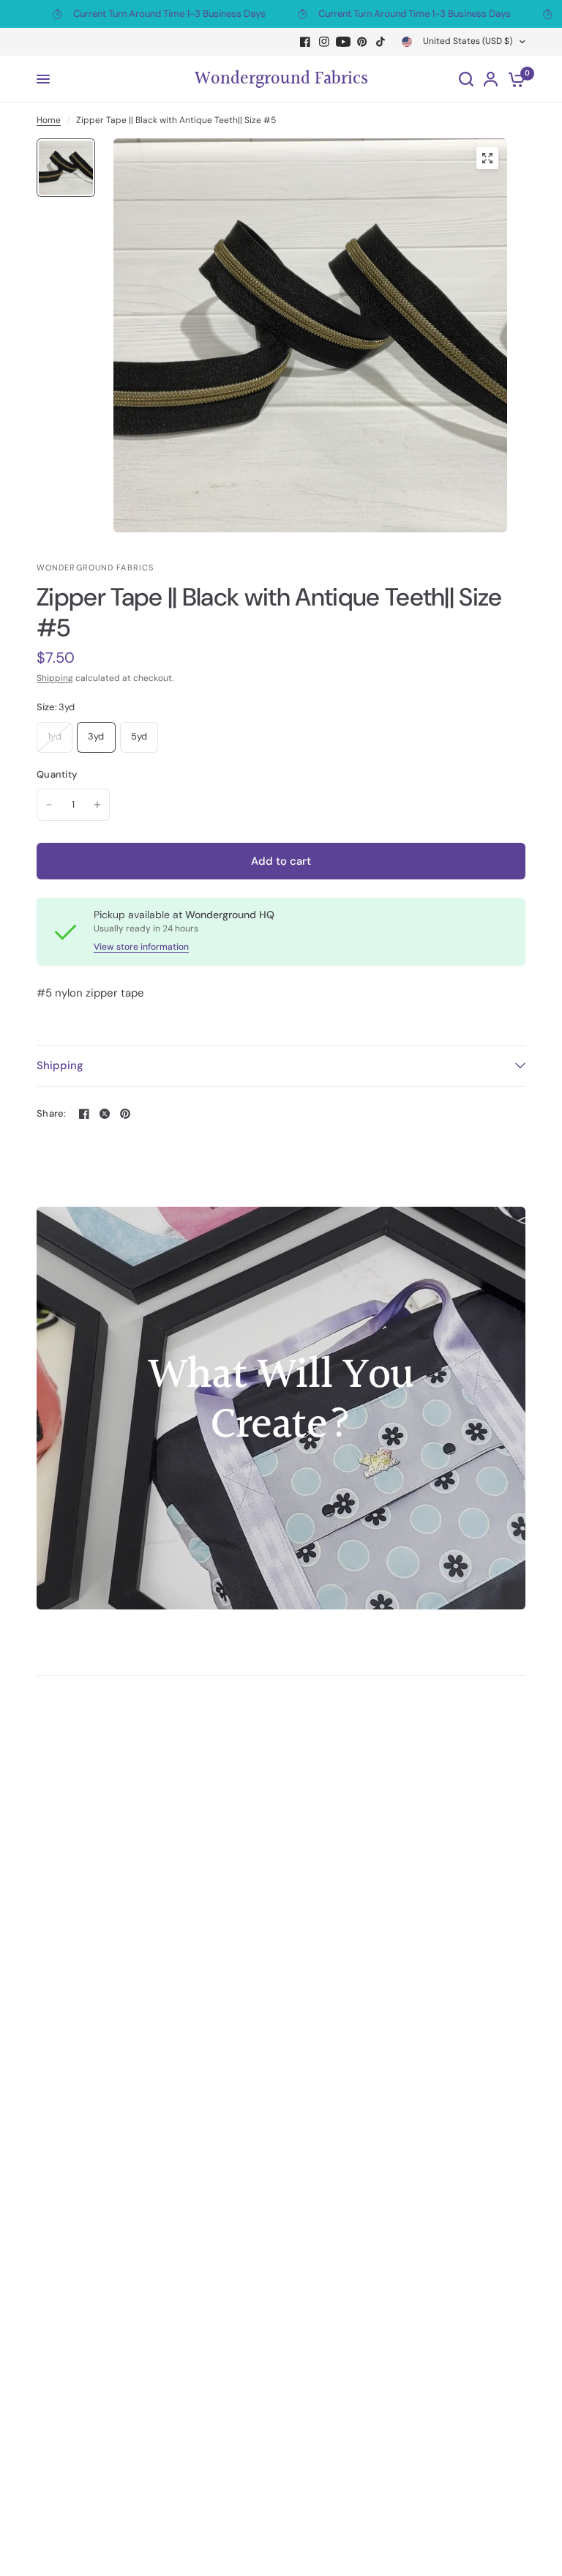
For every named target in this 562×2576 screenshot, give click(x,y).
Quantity (57, 774)
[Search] (466, 79)
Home (49, 120)
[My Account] (491, 79)
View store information (141, 947)
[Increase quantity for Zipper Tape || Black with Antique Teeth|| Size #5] (97, 805)
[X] (105, 1114)
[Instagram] (324, 42)
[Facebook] (305, 42)
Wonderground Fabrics (281, 79)
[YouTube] (343, 42)
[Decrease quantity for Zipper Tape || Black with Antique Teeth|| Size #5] (49, 805)
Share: (52, 1113)
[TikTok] (381, 42)
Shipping (55, 678)
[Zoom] (487, 158)
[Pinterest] (362, 42)
